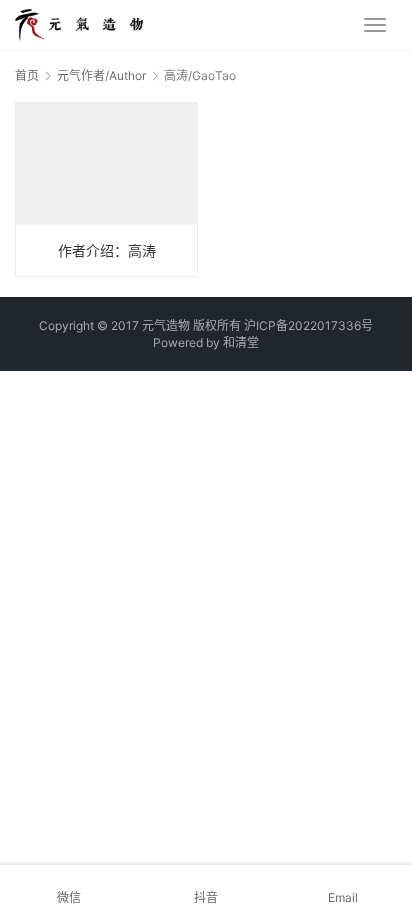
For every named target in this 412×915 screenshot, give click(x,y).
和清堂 (241, 342)
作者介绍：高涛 (107, 250)
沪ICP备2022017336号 (308, 325)
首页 (27, 75)
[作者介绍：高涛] (106, 189)
